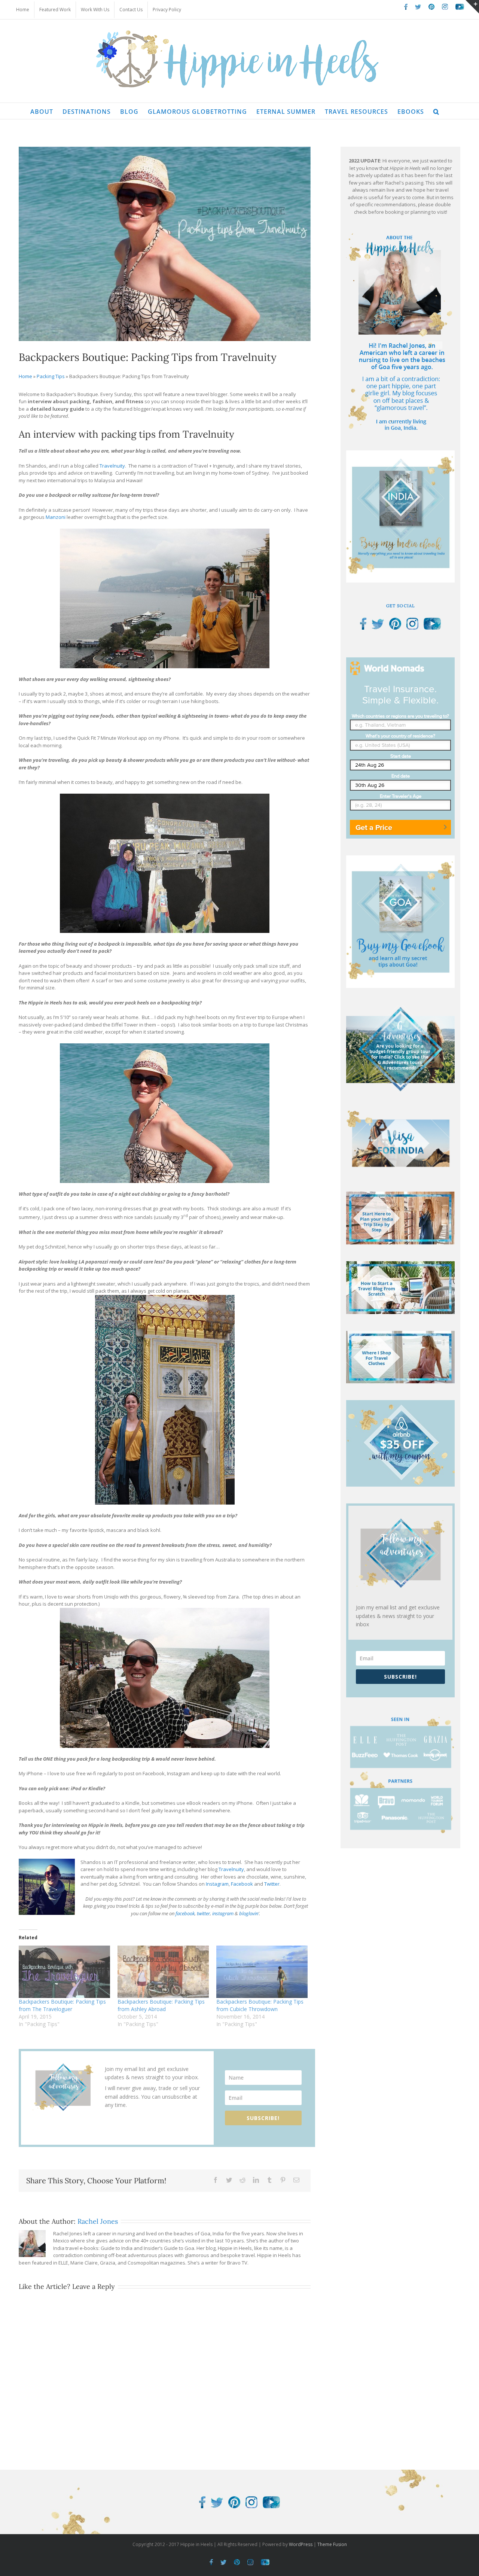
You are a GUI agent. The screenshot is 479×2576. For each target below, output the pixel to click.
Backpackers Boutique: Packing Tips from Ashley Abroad (161, 2005)
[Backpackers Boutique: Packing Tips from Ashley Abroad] (163, 1972)
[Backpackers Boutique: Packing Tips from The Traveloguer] (64, 1972)
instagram (223, 1913)
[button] (436, 111)
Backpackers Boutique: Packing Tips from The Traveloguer (62, 2005)
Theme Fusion (332, 2544)
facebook (185, 1913)
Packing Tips (51, 376)
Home (25, 376)
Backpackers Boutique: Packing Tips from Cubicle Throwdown (260, 2005)
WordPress (301, 2544)
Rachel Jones (98, 2221)
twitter (203, 1913)
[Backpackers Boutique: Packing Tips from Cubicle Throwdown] (262, 1972)
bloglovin (249, 1913)
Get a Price (374, 827)
